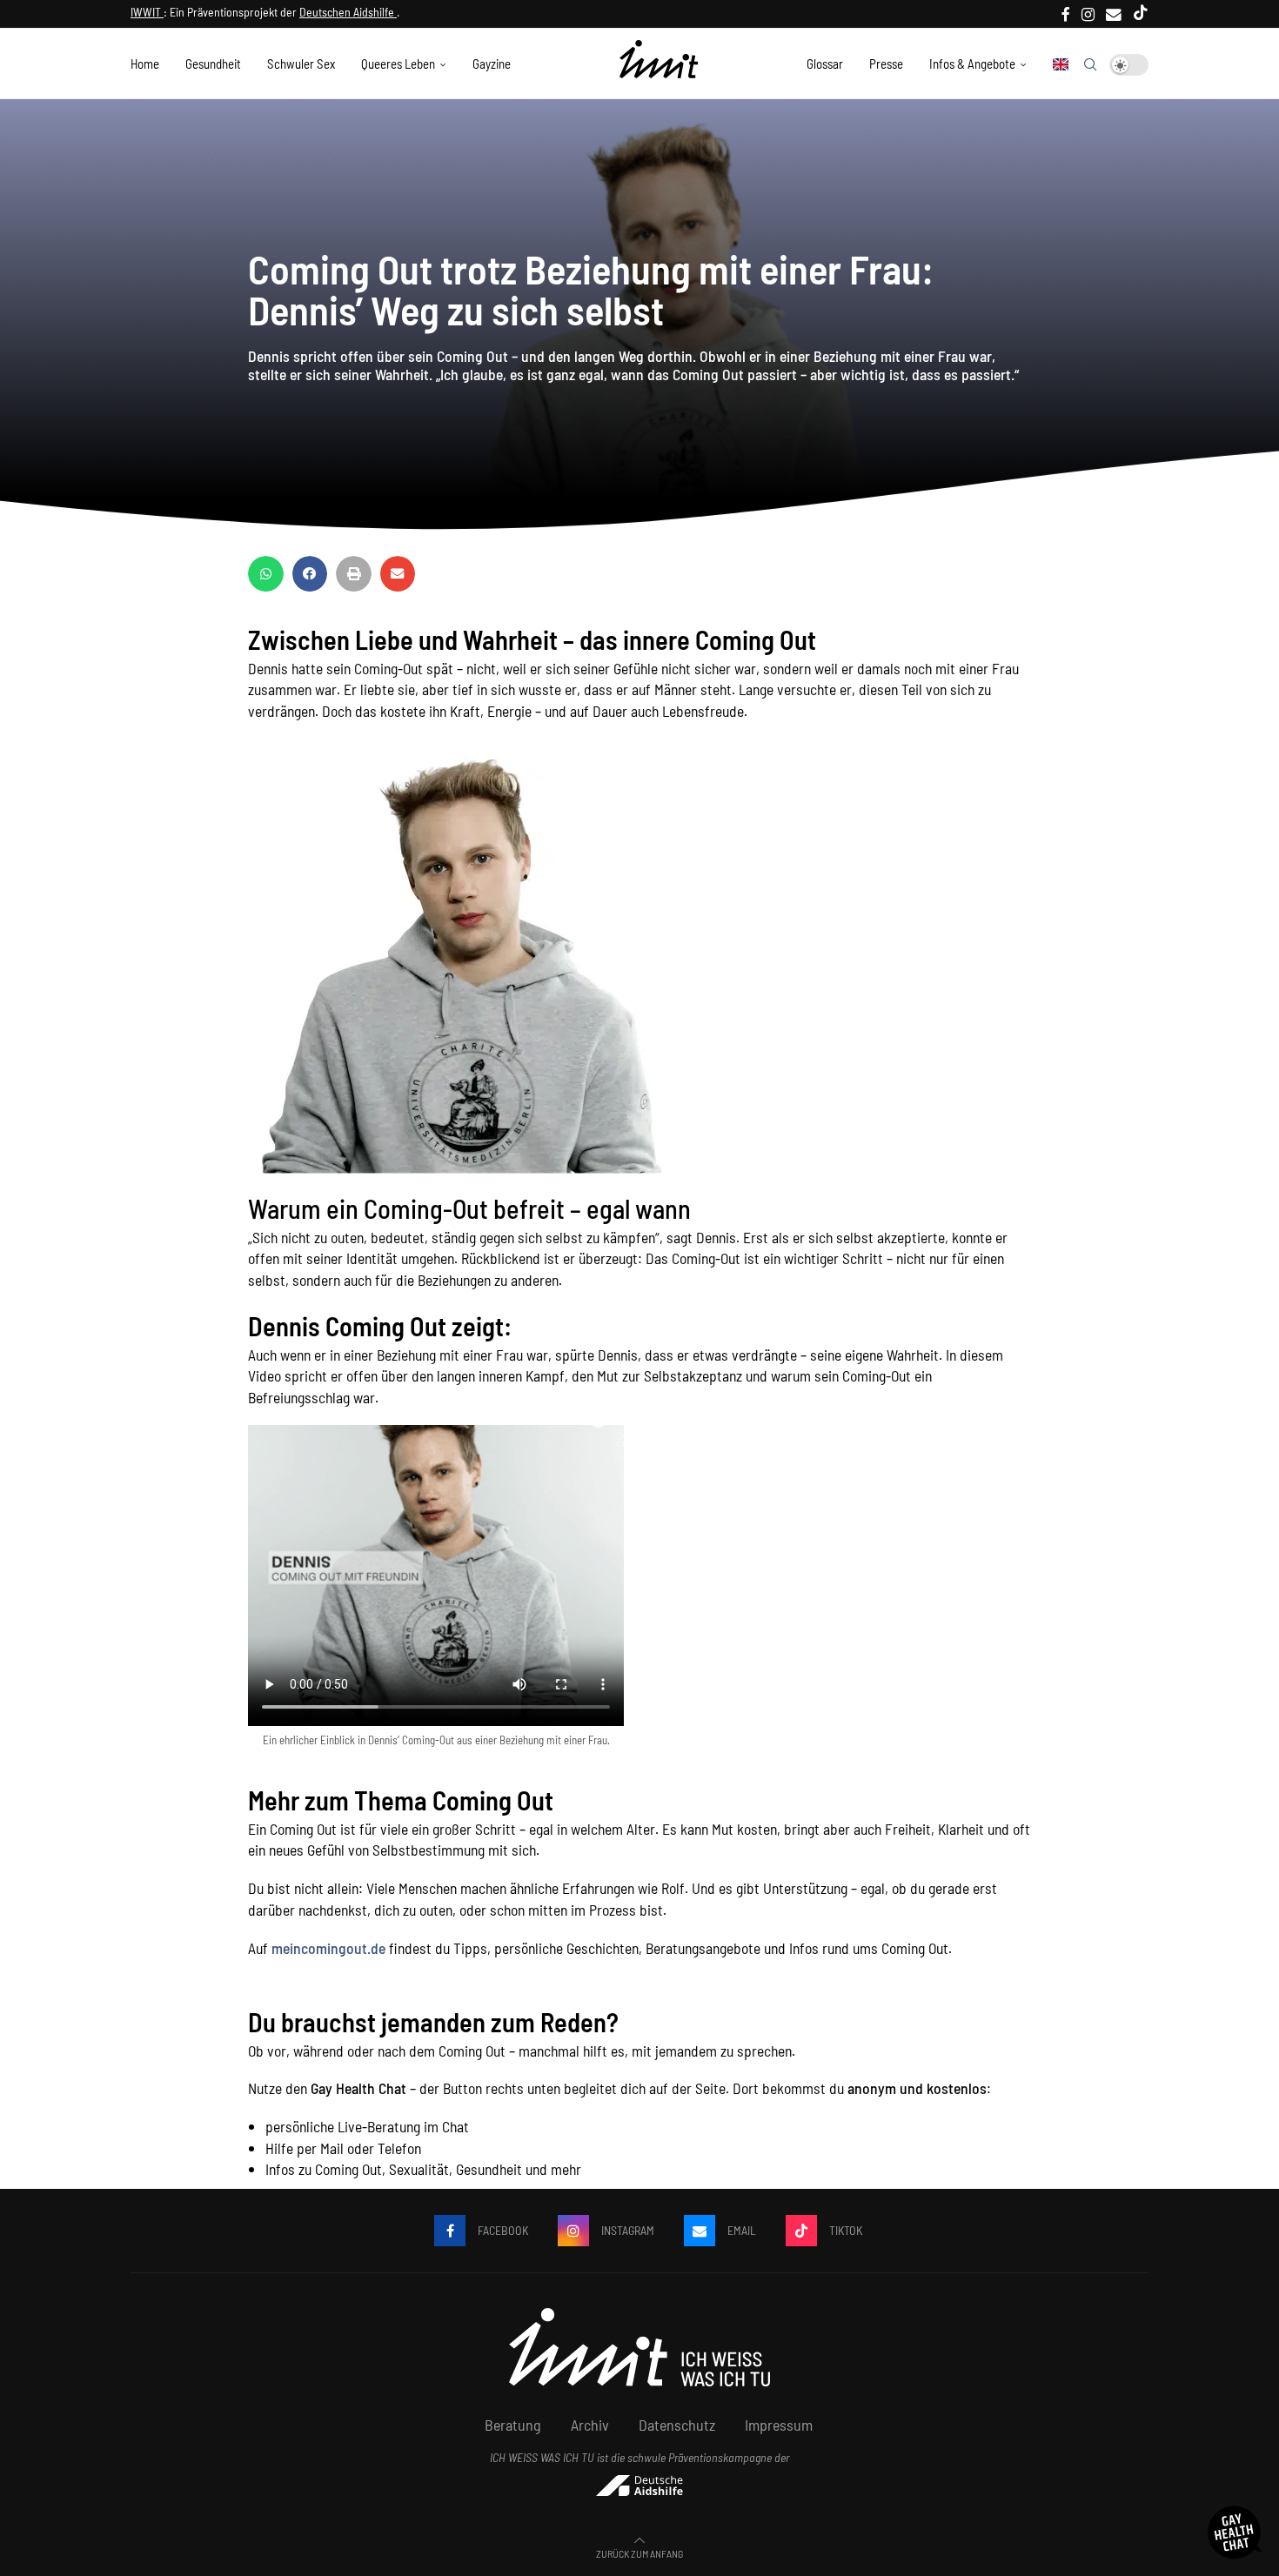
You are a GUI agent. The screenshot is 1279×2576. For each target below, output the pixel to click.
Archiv (590, 2425)
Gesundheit (213, 64)
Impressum (779, 2425)
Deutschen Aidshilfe (348, 12)
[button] (266, 574)
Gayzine (492, 64)
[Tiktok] (1141, 14)
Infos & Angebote (972, 64)
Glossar (825, 64)
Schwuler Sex (301, 64)
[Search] (1090, 64)
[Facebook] (1066, 14)
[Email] (1114, 14)
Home (145, 64)
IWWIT (147, 12)
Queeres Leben (398, 64)
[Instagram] (1088, 14)
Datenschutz (677, 2425)
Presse (886, 64)
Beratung (513, 2425)
